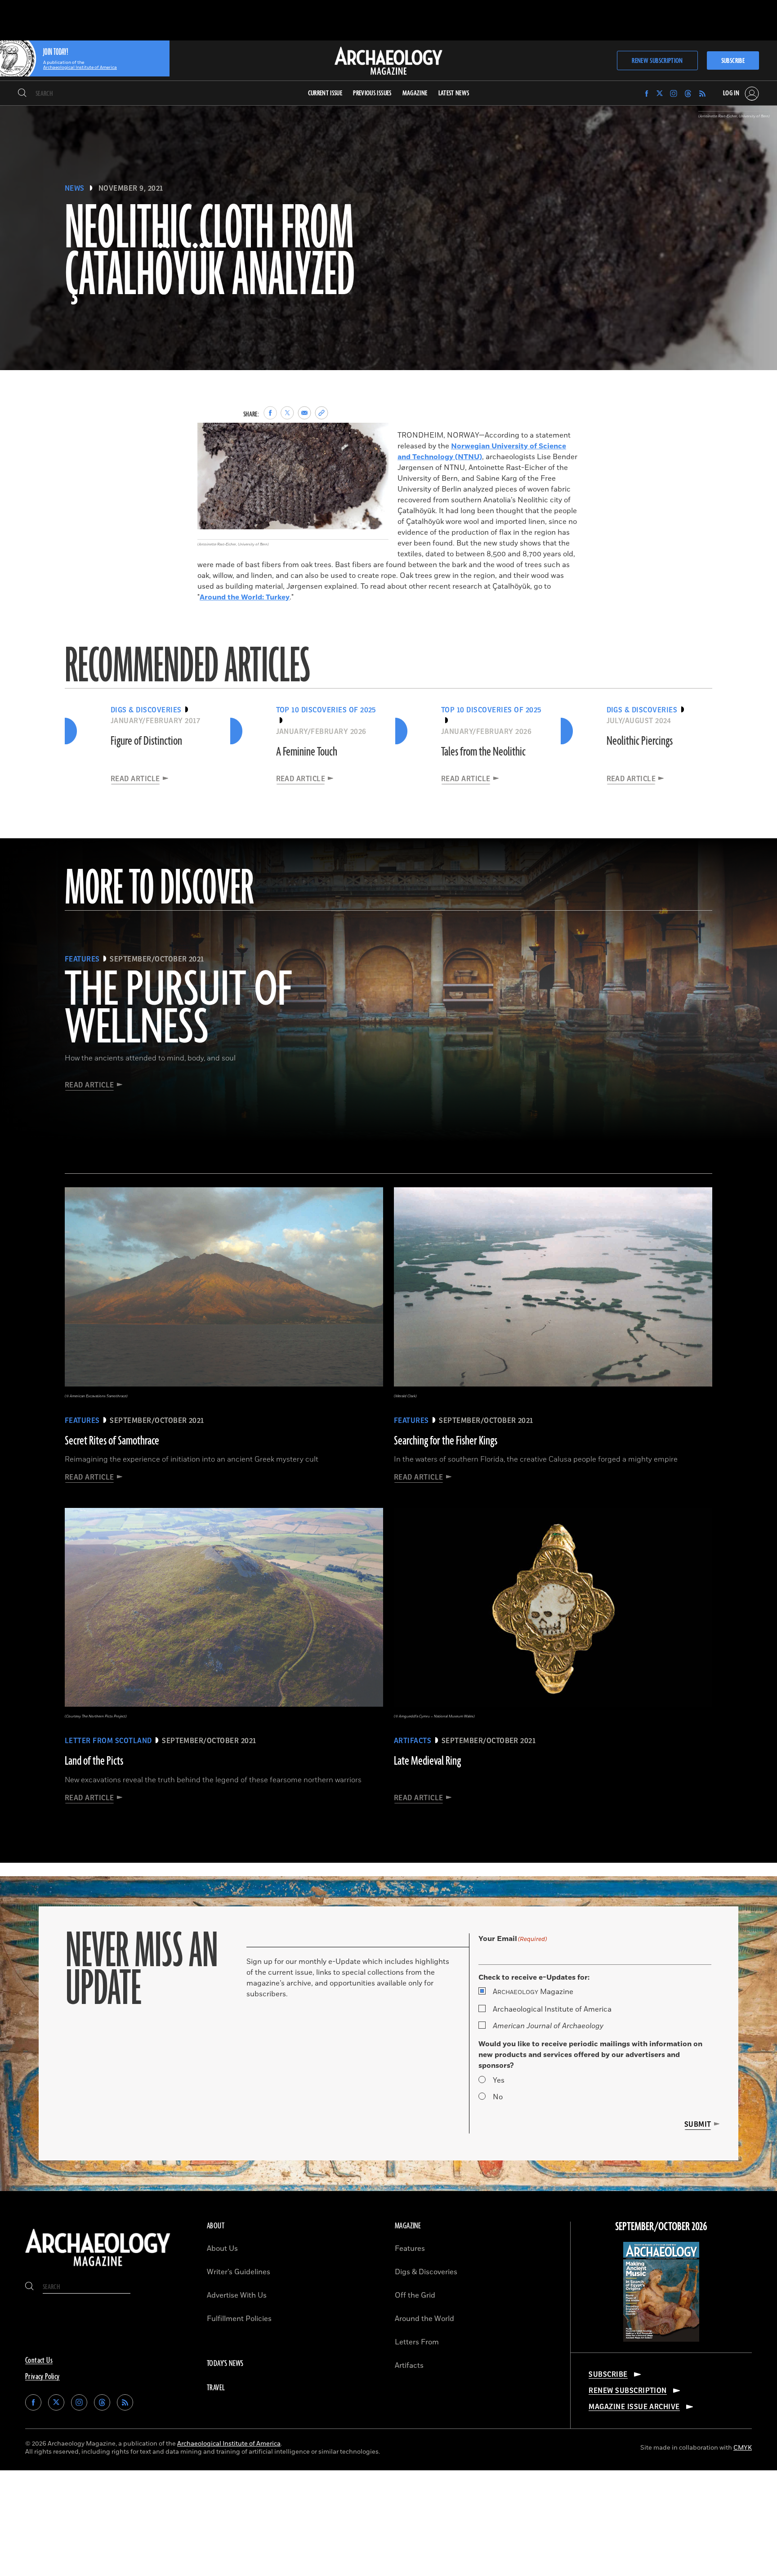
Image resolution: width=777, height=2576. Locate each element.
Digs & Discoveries (426, 2272)
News (75, 188)
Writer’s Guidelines (239, 2272)
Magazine (533, 1992)
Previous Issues (372, 93)
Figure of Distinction (146, 741)
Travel (216, 2388)
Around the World (424, 2319)
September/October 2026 (661, 2227)
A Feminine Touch (307, 752)
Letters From (417, 2342)
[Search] (22, 94)
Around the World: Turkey (245, 597)
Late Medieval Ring (427, 1761)
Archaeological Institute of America (552, 2009)
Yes (499, 2080)
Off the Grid (415, 2295)
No (498, 2097)
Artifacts (409, 2366)
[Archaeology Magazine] (98, 2268)
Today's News (225, 2364)
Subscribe (733, 61)
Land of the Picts (94, 1761)
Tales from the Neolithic (483, 752)
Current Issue (325, 93)
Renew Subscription (657, 61)
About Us (222, 2249)
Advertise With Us (237, 2295)
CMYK (743, 2448)
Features (410, 2249)
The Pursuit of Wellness (178, 1010)
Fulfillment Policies (239, 2319)
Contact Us (39, 2361)
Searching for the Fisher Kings (446, 1441)
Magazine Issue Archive (634, 2407)
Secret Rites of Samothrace (112, 1441)
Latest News (454, 93)
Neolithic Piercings (640, 741)
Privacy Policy (42, 2377)
